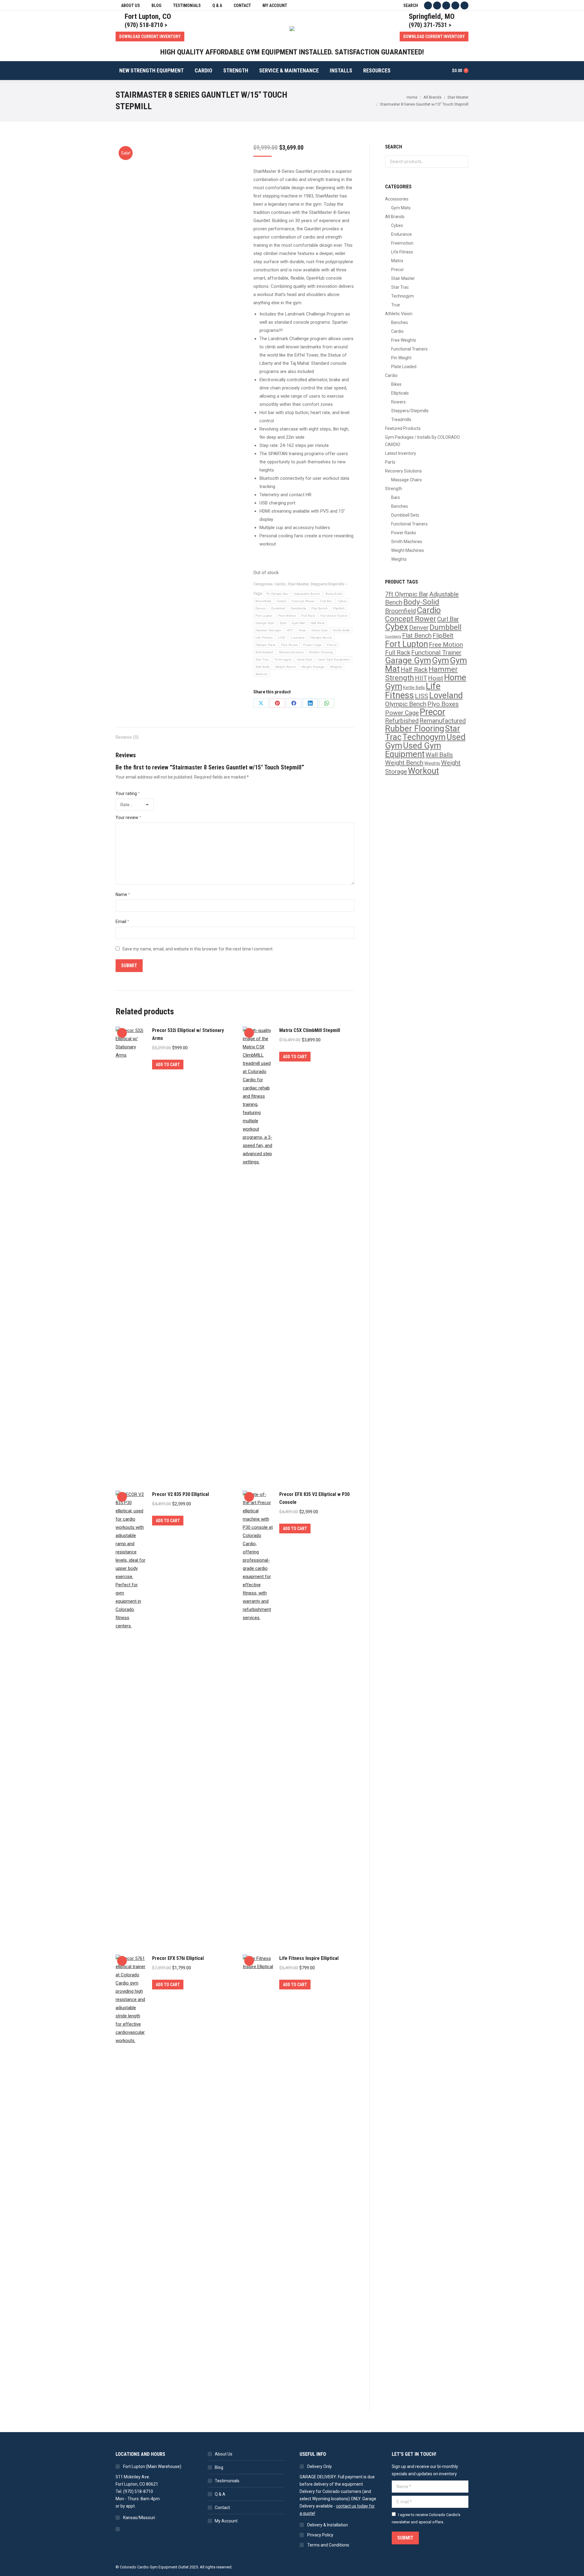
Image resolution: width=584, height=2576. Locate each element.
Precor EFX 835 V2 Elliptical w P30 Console (314, 1498)
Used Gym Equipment (334, 659)
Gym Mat (298, 623)
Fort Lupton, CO (148, 16)
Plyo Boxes (289, 645)
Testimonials (227, 2481)
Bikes (396, 384)
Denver (261, 608)
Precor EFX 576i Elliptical (178, 1958)
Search (462, 162)
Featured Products (403, 428)
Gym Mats (401, 208)
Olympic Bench (321, 638)
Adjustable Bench (307, 594)
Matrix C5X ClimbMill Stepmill (310, 1030)
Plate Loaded (404, 367)
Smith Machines (407, 542)
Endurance (401, 234)
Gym (283, 623)
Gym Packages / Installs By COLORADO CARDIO (422, 441)
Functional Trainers (409, 349)
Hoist (302, 630)
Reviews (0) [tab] (127, 737)
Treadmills (401, 420)
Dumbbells (299, 608)
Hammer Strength (269, 630)
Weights (336, 667)
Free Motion (287, 616)
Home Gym (320, 630)
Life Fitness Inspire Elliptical (309, 1958)
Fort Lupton (264, 616)
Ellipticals (400, 393)
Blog (219, 2467)
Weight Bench (286, 667)
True (396, 305)
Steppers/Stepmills (327, 584)
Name (123, 894)
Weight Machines (408, 550)
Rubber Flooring (321, 652)
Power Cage (312, 645)
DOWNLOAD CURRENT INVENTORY (150, 37)
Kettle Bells (342, 630)
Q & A (220, 2494)
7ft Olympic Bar (277, 594)
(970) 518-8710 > (146, 25)
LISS (282, 638)
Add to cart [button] (168, 1065)
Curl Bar (326, 601)
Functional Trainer (334, 616)
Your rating (128, 793)
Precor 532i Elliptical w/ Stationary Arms (188, 1034)
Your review (129, 817)
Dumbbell (278, 608)
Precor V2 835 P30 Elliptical (181, 1494)
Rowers (398, 402)
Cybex (342, 601)
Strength (394, 489)
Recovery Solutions (403, 471)
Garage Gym (265, 623)
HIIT (290, 630)
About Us (224, 2454)
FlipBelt (339, 608)
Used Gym (304, 659)
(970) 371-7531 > (430, 25)
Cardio (280, 584)
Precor (332, 645)
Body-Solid (334, 594)
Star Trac (262, 659)
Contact (222, 2508)
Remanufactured (291, 652)
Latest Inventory (401, 453)
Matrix (397, 261)
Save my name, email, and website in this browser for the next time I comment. (198, 949)
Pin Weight (401, 358)
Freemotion (402, 243)
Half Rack (318, 623)
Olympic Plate (266, 645)
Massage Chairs (407, 480)
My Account (226, 2521)
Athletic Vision (399, 314)
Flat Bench (320, 608)
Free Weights (404, 340)
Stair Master (298, 584)
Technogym (283, 659)
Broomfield (263, 601)
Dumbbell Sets (405, 515)
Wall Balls (263, 667)
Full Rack (308, 616)
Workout (262, 674)
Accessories (397, 199)
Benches (400, 322)
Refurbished (264, 652)
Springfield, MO (432, 16)
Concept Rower (303, 601)
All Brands (395, 217)
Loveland (298, 638)
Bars (396, 497)
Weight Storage (313, 667)
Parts (390, 462)
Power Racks (404, 533)
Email (122, 922)
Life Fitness (264, 638)
